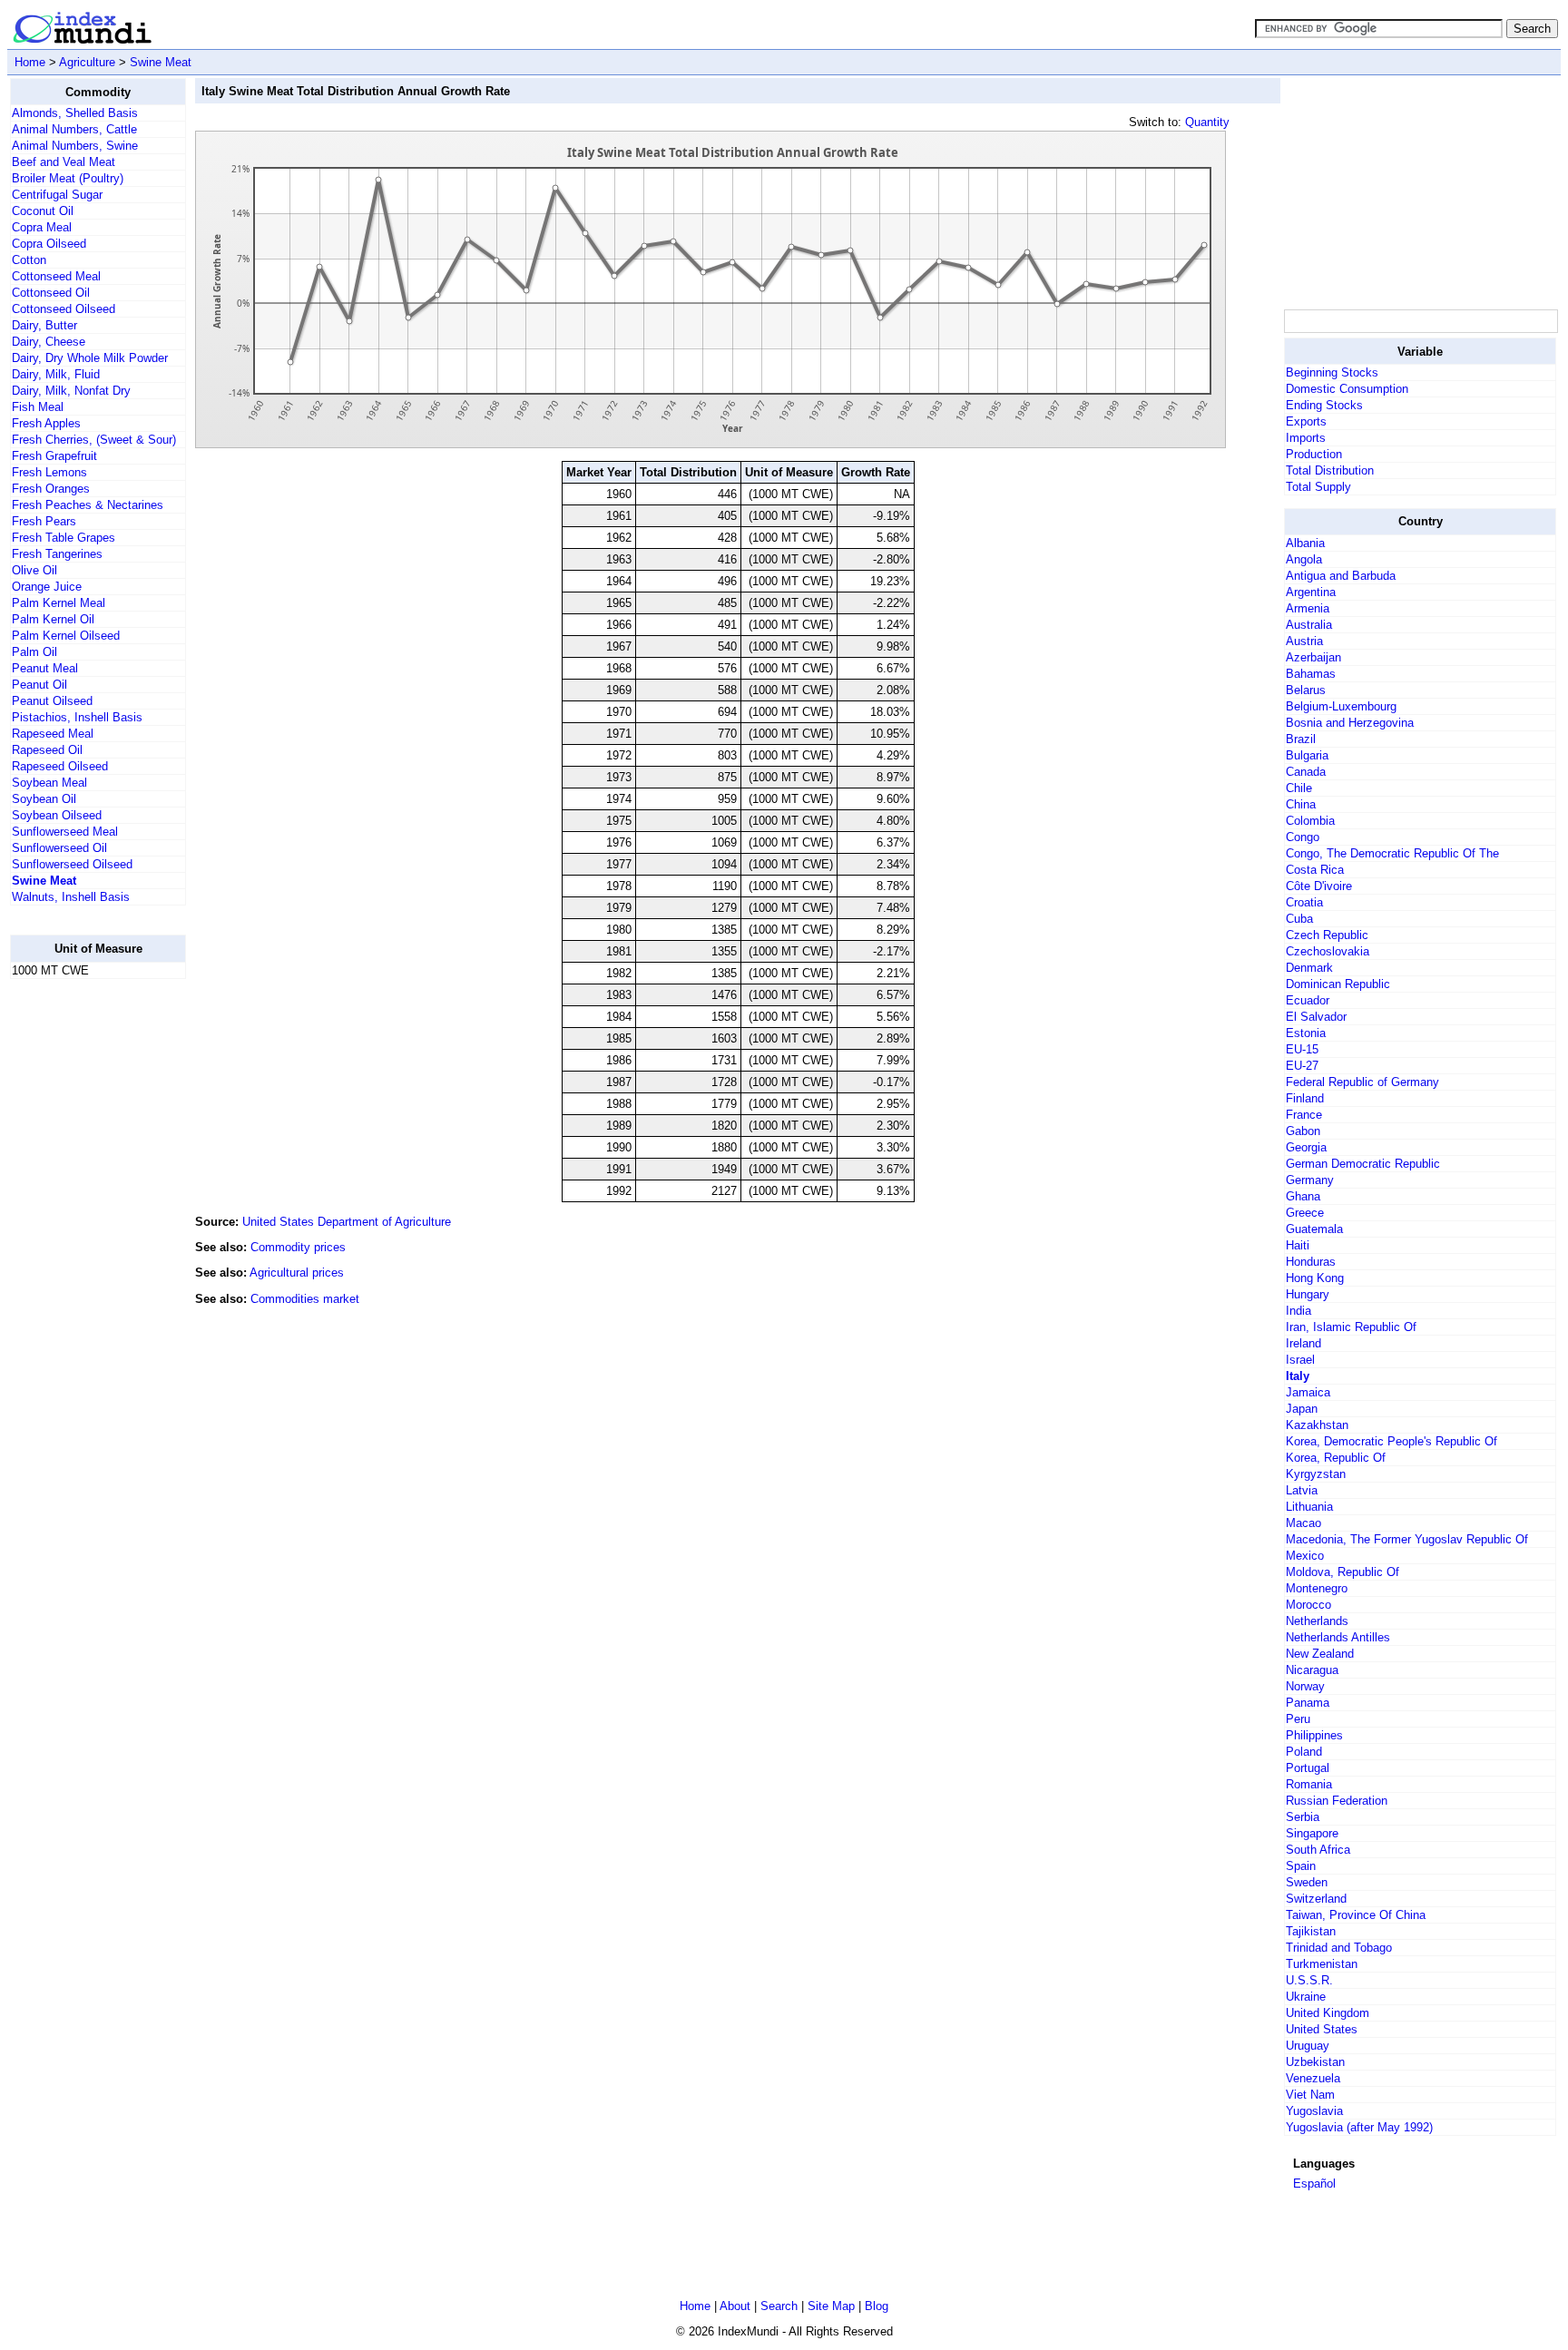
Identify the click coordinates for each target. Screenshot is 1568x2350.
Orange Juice (47, 587)
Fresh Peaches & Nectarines (88, 505)
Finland (1305, 1098)
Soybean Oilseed (57, 815)
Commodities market (305, 1299)
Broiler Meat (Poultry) (68, 178)
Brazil (1301, 739)
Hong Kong (1315, 1278)
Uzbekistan (1315, 2062)
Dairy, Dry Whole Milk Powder (90, 358)
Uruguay (1308, 2046)
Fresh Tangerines (57, 554)
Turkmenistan (1322, 1964)
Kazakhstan (1317, 1425)
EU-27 (1302, 1066)
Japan (1302, 1409)
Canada (1306, 772)
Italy (1298, 1376)
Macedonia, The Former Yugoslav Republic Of (1407, 1539)
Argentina (1311, 592)
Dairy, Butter (44, 325)
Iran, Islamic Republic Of (1351, 1327)
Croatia (1304, 902)
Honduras (1311, 1262)
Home (30, 62)
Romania (1309, 1784)
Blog (877, 2306)
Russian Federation (1337, 1801)
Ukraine (1306, 1997)
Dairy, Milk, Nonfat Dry (71, 391)
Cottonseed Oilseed (64, 309)
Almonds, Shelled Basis (75, 113)
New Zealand (1320, 1654)
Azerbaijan (1313, 657)
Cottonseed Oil (51, 293)
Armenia (1308, 608)
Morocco (1308, 1605)
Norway (1305, 1686)
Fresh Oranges (51, 489)
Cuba (1299, 919)
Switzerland (1316, 1899)
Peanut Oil (39, 685)
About (735, 2306)
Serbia (1303, 1817)
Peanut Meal (45, 668)
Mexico (1305, 1556)
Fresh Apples (46, 423)
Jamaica (1308, 1392)
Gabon (1303, 1131)
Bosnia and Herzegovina (1350, 723)
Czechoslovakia (1328, 951)
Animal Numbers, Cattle (74, 129)
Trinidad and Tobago (1339, 1948)
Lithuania (1309, 1507)
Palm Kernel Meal (59, 603)
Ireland (1303, 1343)
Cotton (29, 260)
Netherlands (1317, 1621)
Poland (1304, 1752)
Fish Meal (38, 407)
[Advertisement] (83, 1266)
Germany (1310, 1180)
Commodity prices (298, 1247)
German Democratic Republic (1363, 1164)
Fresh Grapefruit (54, 456)
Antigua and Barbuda (1341, 576)
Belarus (1306, 690)
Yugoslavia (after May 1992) (1359, 2127)
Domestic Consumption (1347, 389)
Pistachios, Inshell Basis (77, 717)
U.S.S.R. (1309, 1980)
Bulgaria (1307, 755)
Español (1314, 2184)
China (1301, 804)
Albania (1305, 543)
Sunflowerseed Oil (59, 848)
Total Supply (1318, 487)
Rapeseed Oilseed (60, 766)
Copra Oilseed (49, 244)
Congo (1303, 837)
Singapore (1312, 1833)
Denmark (1309, 968)
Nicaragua (1312, 1670)
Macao (1303, 1523)
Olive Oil (34, 570)
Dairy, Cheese (49, 342)
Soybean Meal (49, 783)
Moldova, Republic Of (1343, 1572)
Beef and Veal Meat (64, 162)
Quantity (1207, 122)
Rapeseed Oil (47, 750)
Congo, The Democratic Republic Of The (1392, 853)
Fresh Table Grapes (64, 538)
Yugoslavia (1314, 2111)
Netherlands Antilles (1338, 1637)
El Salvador (1316, 1017)
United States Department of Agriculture (347, 1222)
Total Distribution (1330, 470)
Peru (1298, 1719)
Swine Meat (161, 62)
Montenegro (1317, 1588)
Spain (1301, 1866)
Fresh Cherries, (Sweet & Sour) (94, 440)
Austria (1304, 641)
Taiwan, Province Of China (1356, 1915)
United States (1322, 2029)
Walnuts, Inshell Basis (71, 897)
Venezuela (1313, 2078)
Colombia (1310, 821)
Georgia (1306, 1147)
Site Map (831, 2306)
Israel (1300, 1360)
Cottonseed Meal (56, 276)
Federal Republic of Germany (1362, 1082)
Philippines (1314, 1735)
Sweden (1307, 1882)
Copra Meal (42, 227)
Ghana (1303, 1196)
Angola (1304, 559)
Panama (1308, 1703)
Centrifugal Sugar (57, 195)
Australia (1309, 625)
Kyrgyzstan (1316, 1474)
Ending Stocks (1324, 405)
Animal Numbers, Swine (75, 146)
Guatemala (1314, 1229)
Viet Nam (1310, 2095)
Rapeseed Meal (53, 734)
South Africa (1318, 1850)
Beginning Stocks (1332, 372)
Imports (1306, 438)
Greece (1305, 1213)
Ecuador (1308, 1000)
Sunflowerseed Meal (65, 832)
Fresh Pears (44, 521)
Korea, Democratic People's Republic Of (1392, 1441)
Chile (1299, 788)
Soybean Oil (44, 799)
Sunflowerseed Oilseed (72, 864)
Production (1314, 454)
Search (779, 2306)
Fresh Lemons (49, 472)
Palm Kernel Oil (53, 619)
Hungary (1308, 1294)
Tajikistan (1311, 1931)
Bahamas (1311, 674)
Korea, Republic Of (1336, 1458)
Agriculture (87, 62)
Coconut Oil (43, 211)
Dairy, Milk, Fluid (56, 374)
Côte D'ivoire (1319, 886)
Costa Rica (1315, 870)
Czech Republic (1327, 935)
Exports (1306, 421)
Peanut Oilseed (52, 701)
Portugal (1308, 1768)
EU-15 (1302, 1049)
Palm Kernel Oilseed (66, 636)
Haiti (1298, 1245)
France (1304, 1115)
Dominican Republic (1338, 984)
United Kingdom (1328, 2013)
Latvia (1302, 1490)
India (1298, 1311)
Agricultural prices (297, 1273)
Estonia (1306, 1033)
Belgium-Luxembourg (1341, 706)
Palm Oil (34, 652)
